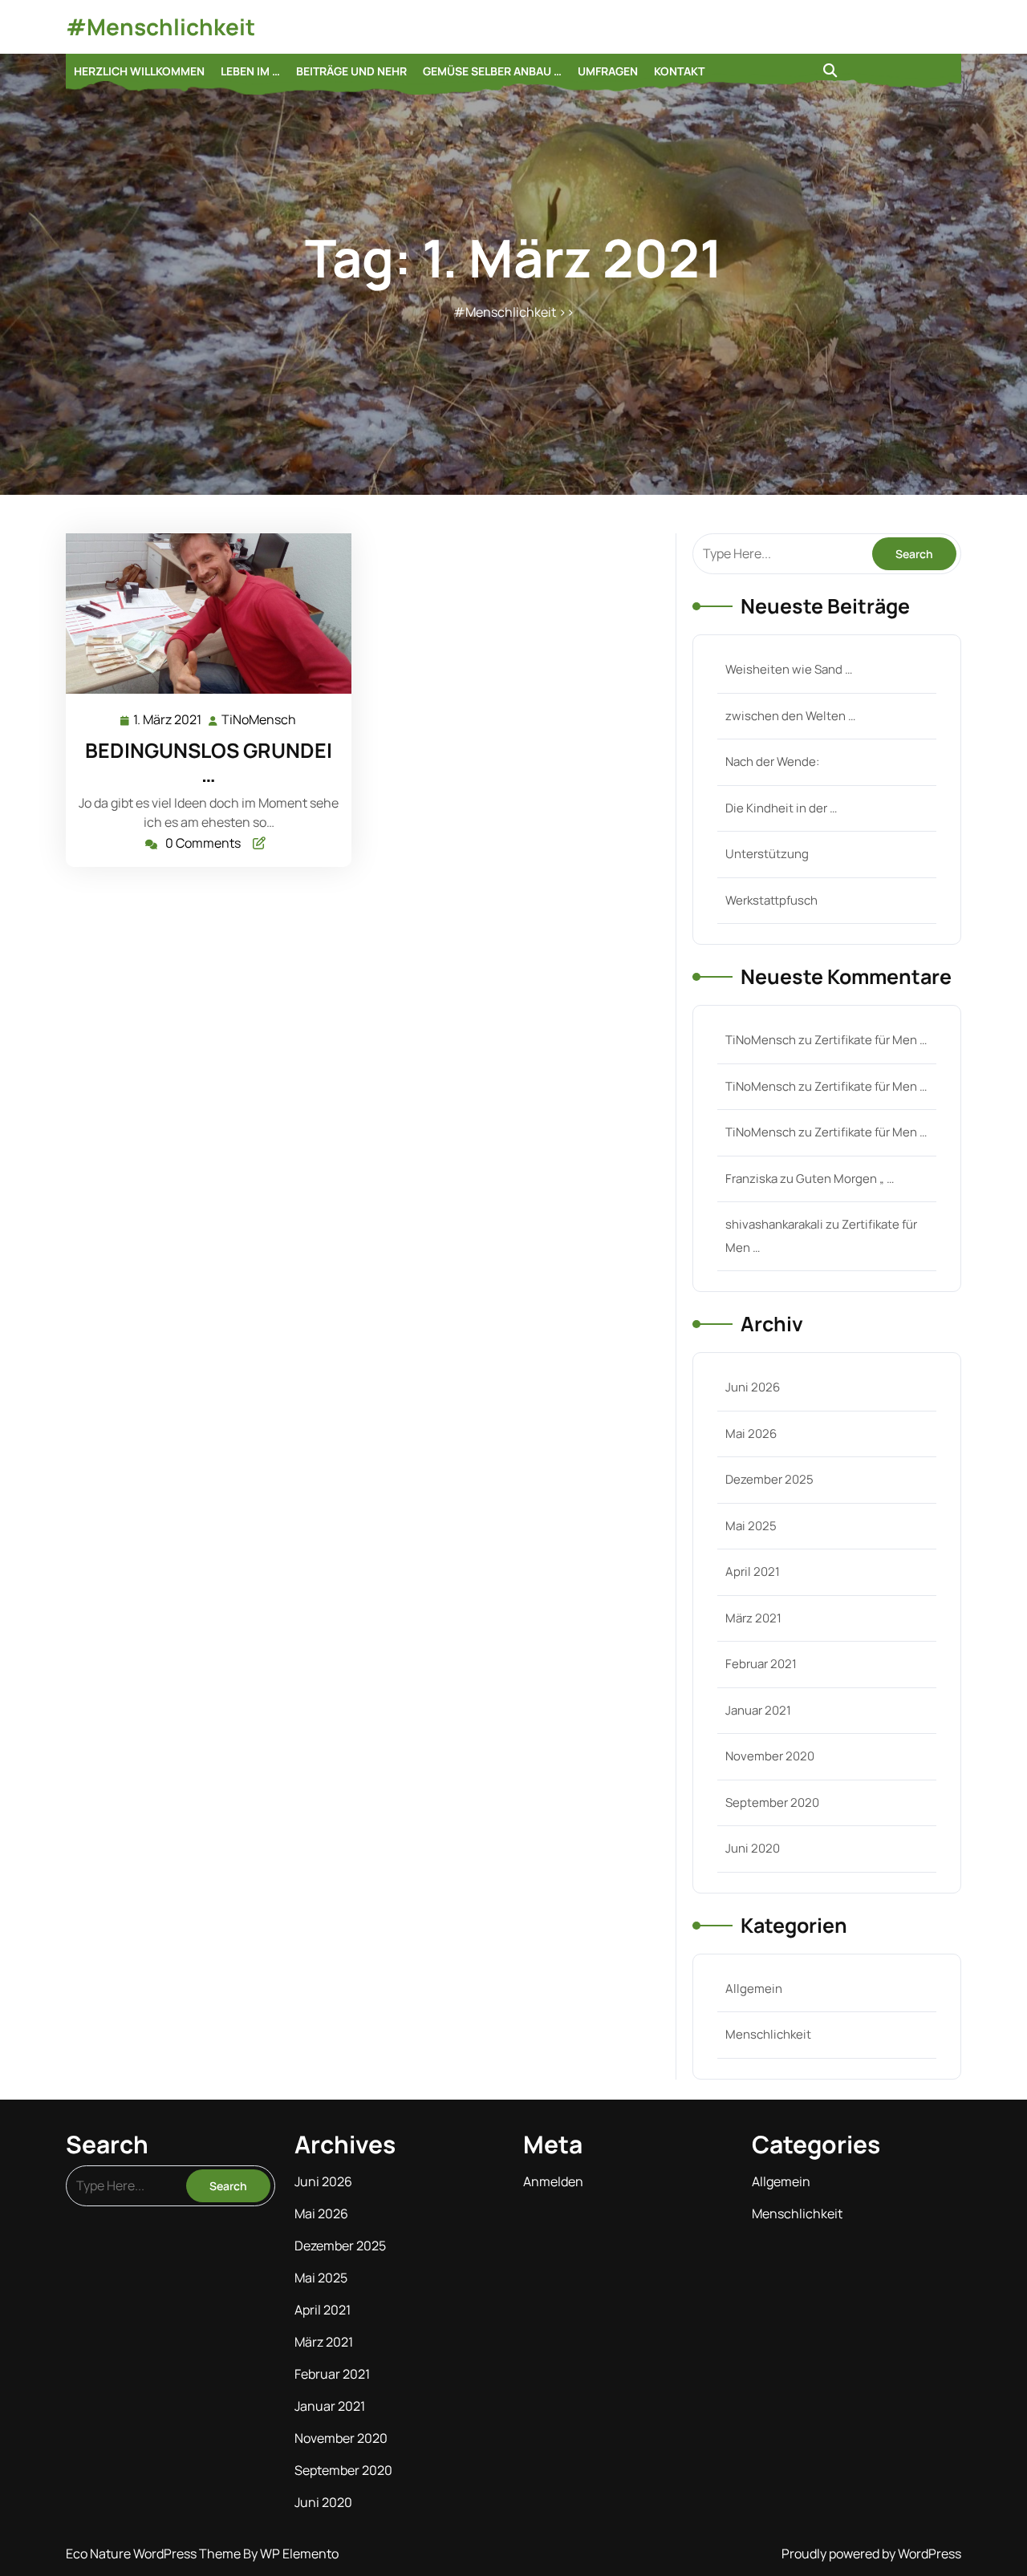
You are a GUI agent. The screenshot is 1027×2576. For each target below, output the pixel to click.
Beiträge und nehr (351, 71)
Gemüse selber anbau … (492, 71)
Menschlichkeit (768, 2034)
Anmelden (553, 2181)
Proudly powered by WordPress (871, 2554)
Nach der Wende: (772, 761)
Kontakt (679, 71)
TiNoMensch (260, 720)
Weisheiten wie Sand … (789, 669)
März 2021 (753, 1618)
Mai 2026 (751, 1434)
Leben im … (250, 71)
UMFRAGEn (608, 71)
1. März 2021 (168, 721)
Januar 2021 (758, 1710)
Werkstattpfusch (771, 900)
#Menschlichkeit (160, 26)
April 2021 (753, 1572)
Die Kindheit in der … (781, 808)
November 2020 (770, 1756)
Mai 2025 (751, 1526)
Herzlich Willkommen (139, 71)
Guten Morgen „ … (845, 1179)
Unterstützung (767, 854)
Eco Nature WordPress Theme (154, 2554)
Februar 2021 (761, 1664)
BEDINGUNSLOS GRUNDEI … (209, 762)
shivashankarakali (774, 1224)
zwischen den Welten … (790, 716)
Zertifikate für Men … (871, 1040)
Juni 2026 (753, 1387)
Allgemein (754, 1989)
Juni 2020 (753, 1848)
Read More (202, 614)
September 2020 (772, 1802)
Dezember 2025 (769, 1479)
